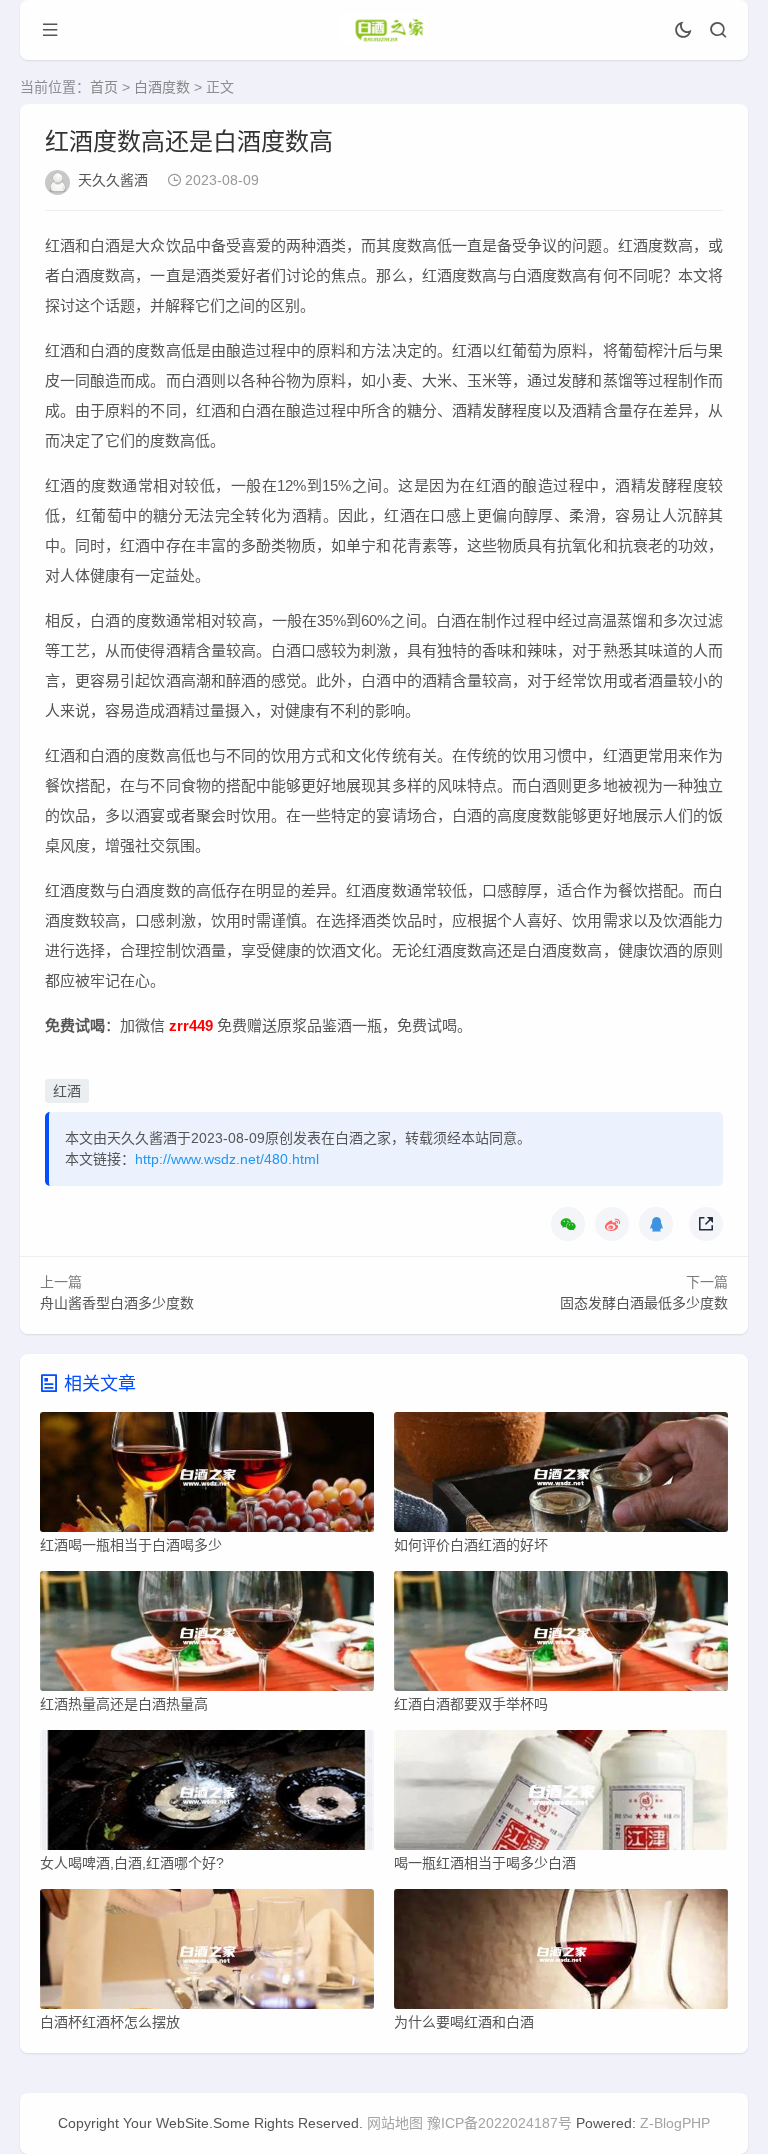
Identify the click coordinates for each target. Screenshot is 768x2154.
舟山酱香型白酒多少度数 (117, 1303)
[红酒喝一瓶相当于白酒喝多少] (207, 1477)
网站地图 (395, 2123)
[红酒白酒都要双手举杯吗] (561, 1636)
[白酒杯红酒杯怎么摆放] (207, 1954)
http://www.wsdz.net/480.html (227, 1159)
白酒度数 (162, 87)
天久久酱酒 (113, 180)
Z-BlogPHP (675, 2123)
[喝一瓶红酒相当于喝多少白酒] (561, 1795)
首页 (104, 87)
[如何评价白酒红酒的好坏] (561, 1477)
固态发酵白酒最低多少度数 (644, 1303)
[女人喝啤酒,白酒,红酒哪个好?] (207, 1795)
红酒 (67, 1091)
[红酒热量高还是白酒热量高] (207, 1636)
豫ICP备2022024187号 (499, 2123)
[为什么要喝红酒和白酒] (561, 1954)
